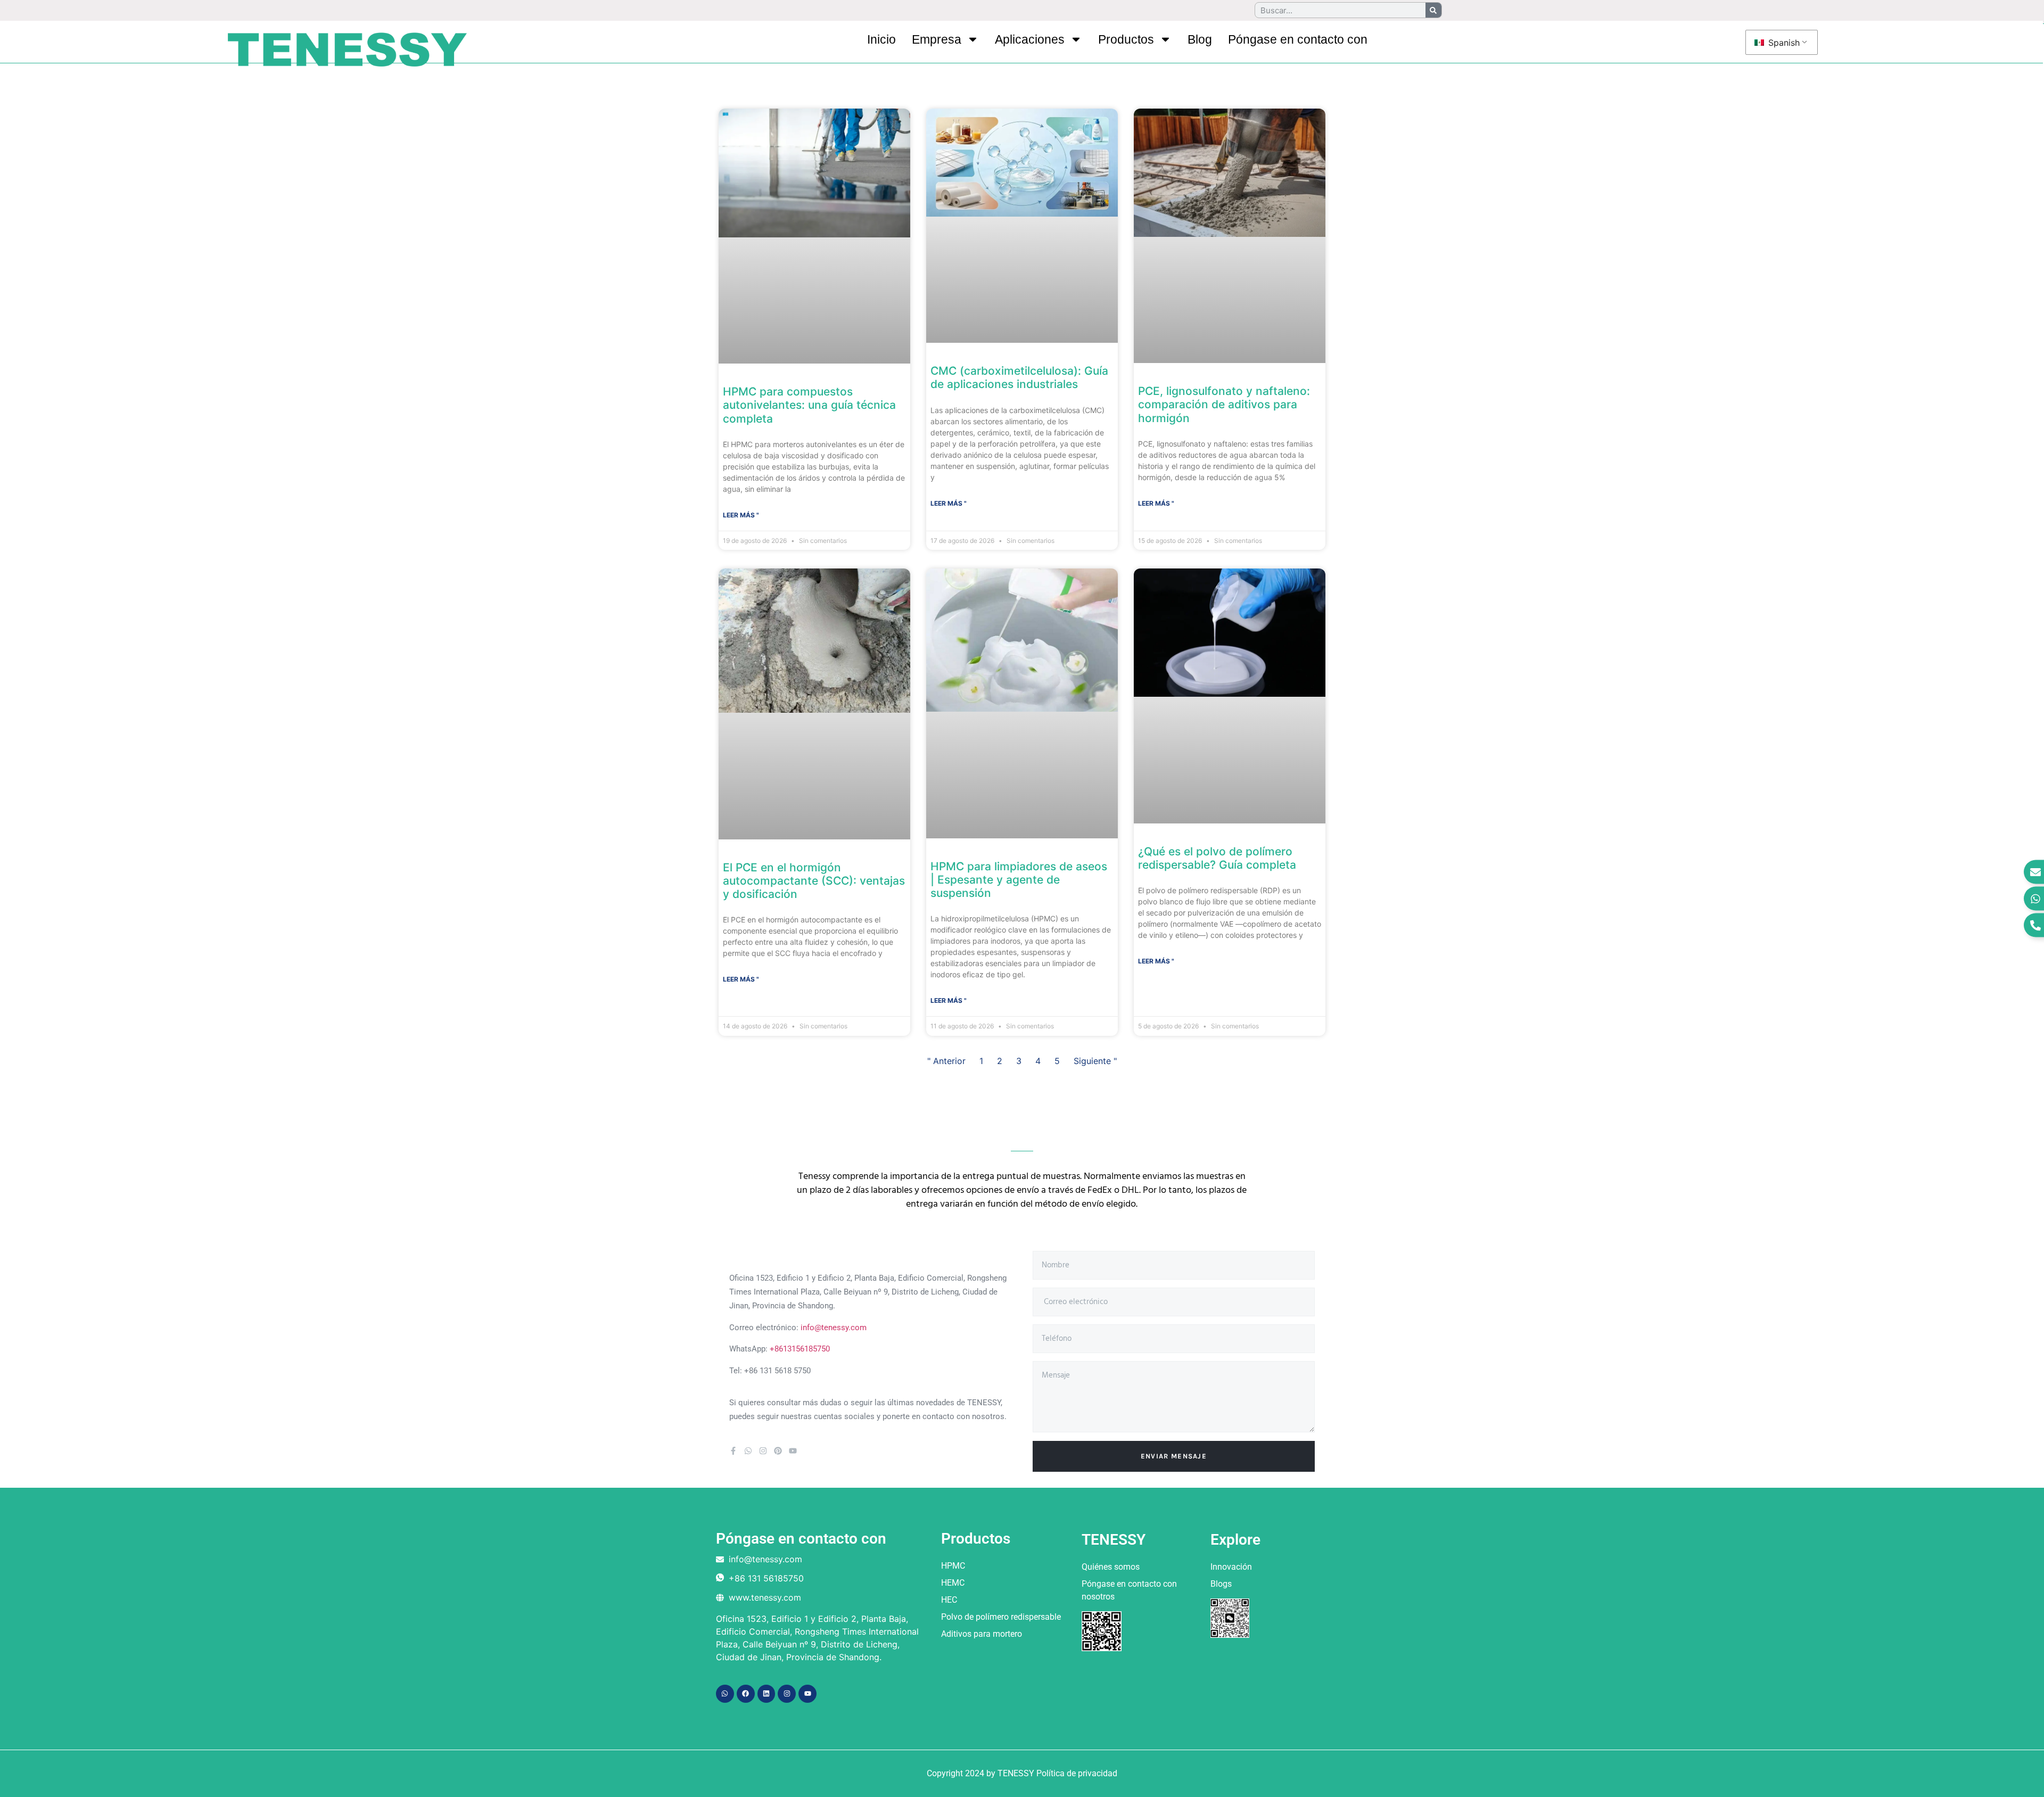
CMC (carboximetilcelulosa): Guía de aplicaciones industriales (1019, 377)
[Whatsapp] (748, 1451)
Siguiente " (1095, 1061)
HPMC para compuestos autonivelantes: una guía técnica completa (809, 405)
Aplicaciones (1030, 39)
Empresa (937, 39)
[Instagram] (763, 1451)
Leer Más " (741, 515)
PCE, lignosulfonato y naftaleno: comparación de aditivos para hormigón (1224, 404)
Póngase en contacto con (1298, 39)
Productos (1126, 39)
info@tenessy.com (834, 1328)
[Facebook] (746, 1694)
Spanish (1783, 43)
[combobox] (1045, 1339)
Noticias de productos (793, 98)
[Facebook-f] (733, 1451)
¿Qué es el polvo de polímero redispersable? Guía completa (1217, 858)
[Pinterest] (778, 1451)
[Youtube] (793, 1451)
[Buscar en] (1433, 10)
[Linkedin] (767, 1694)
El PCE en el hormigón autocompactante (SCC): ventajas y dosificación (814, 881)
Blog (1200, 39)
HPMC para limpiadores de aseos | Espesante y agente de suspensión (1019, 880)
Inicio (881, 39)
